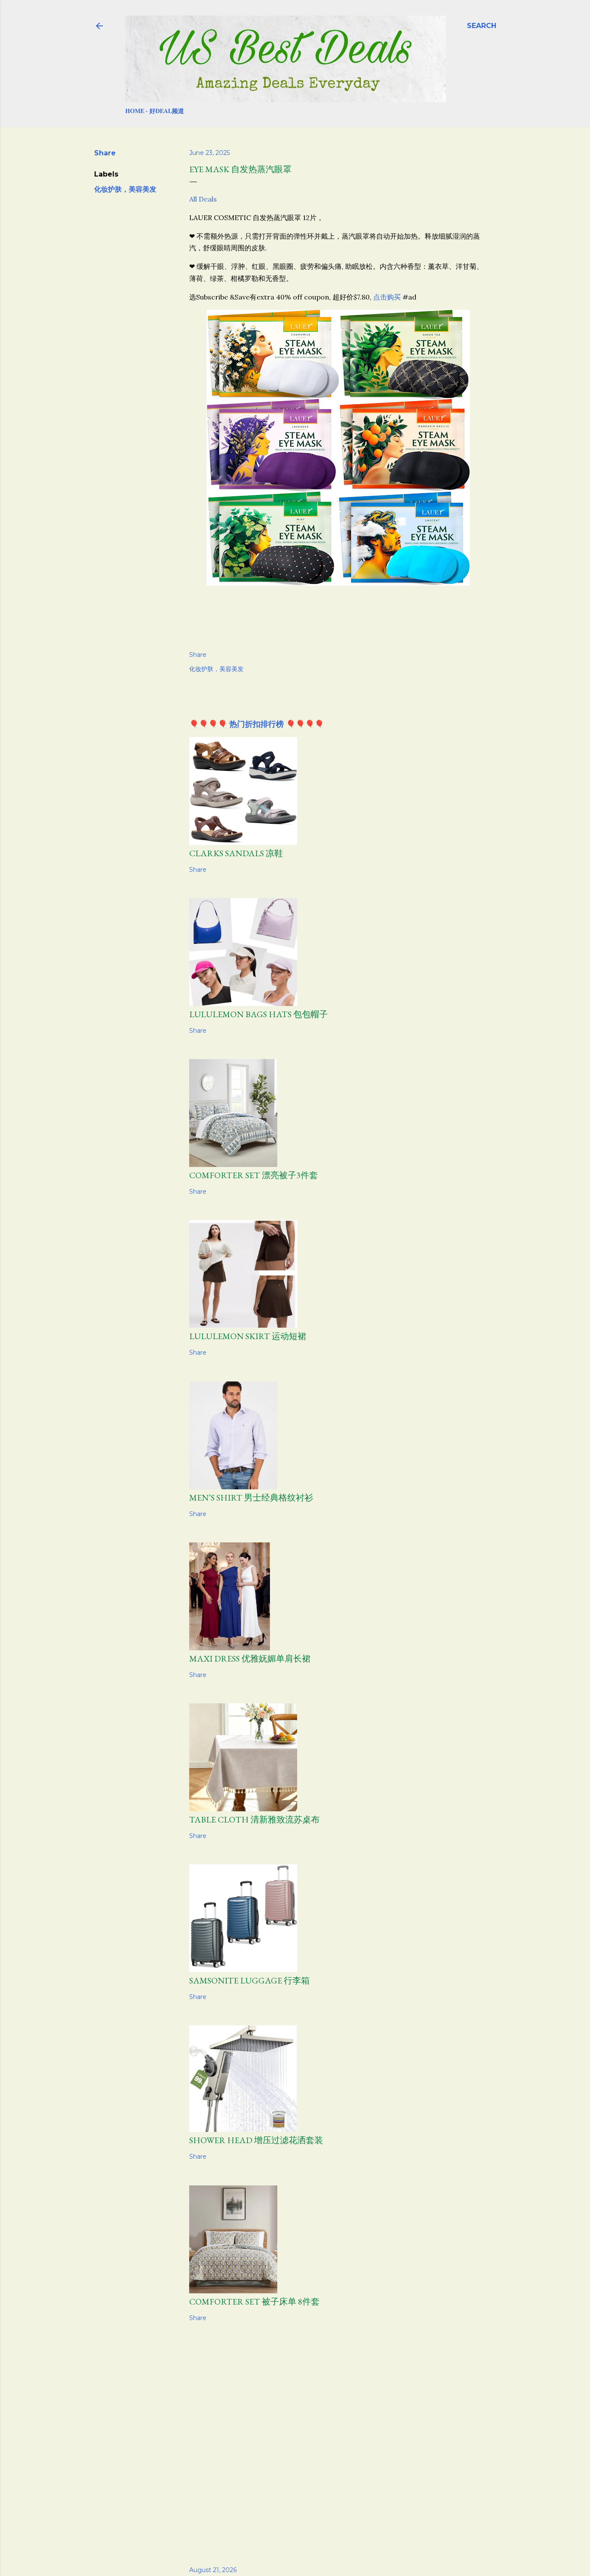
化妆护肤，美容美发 (125, 189)
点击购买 (387, 297)
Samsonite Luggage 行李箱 (249, 1980)
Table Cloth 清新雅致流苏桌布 (254, 1819)
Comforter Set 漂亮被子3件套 (254, 1175)
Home (135, 111)
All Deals (203, 199)
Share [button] (105, 153)
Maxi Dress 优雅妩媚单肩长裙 (250, 1658)
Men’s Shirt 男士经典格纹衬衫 (251, 1498)
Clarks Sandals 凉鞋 (236, 853)
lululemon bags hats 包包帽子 (259, 1014)
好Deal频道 (167, 111)
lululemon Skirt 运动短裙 (248, 1336)
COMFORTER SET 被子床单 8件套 (254, 2302)
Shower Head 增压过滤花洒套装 (256, 2140)
